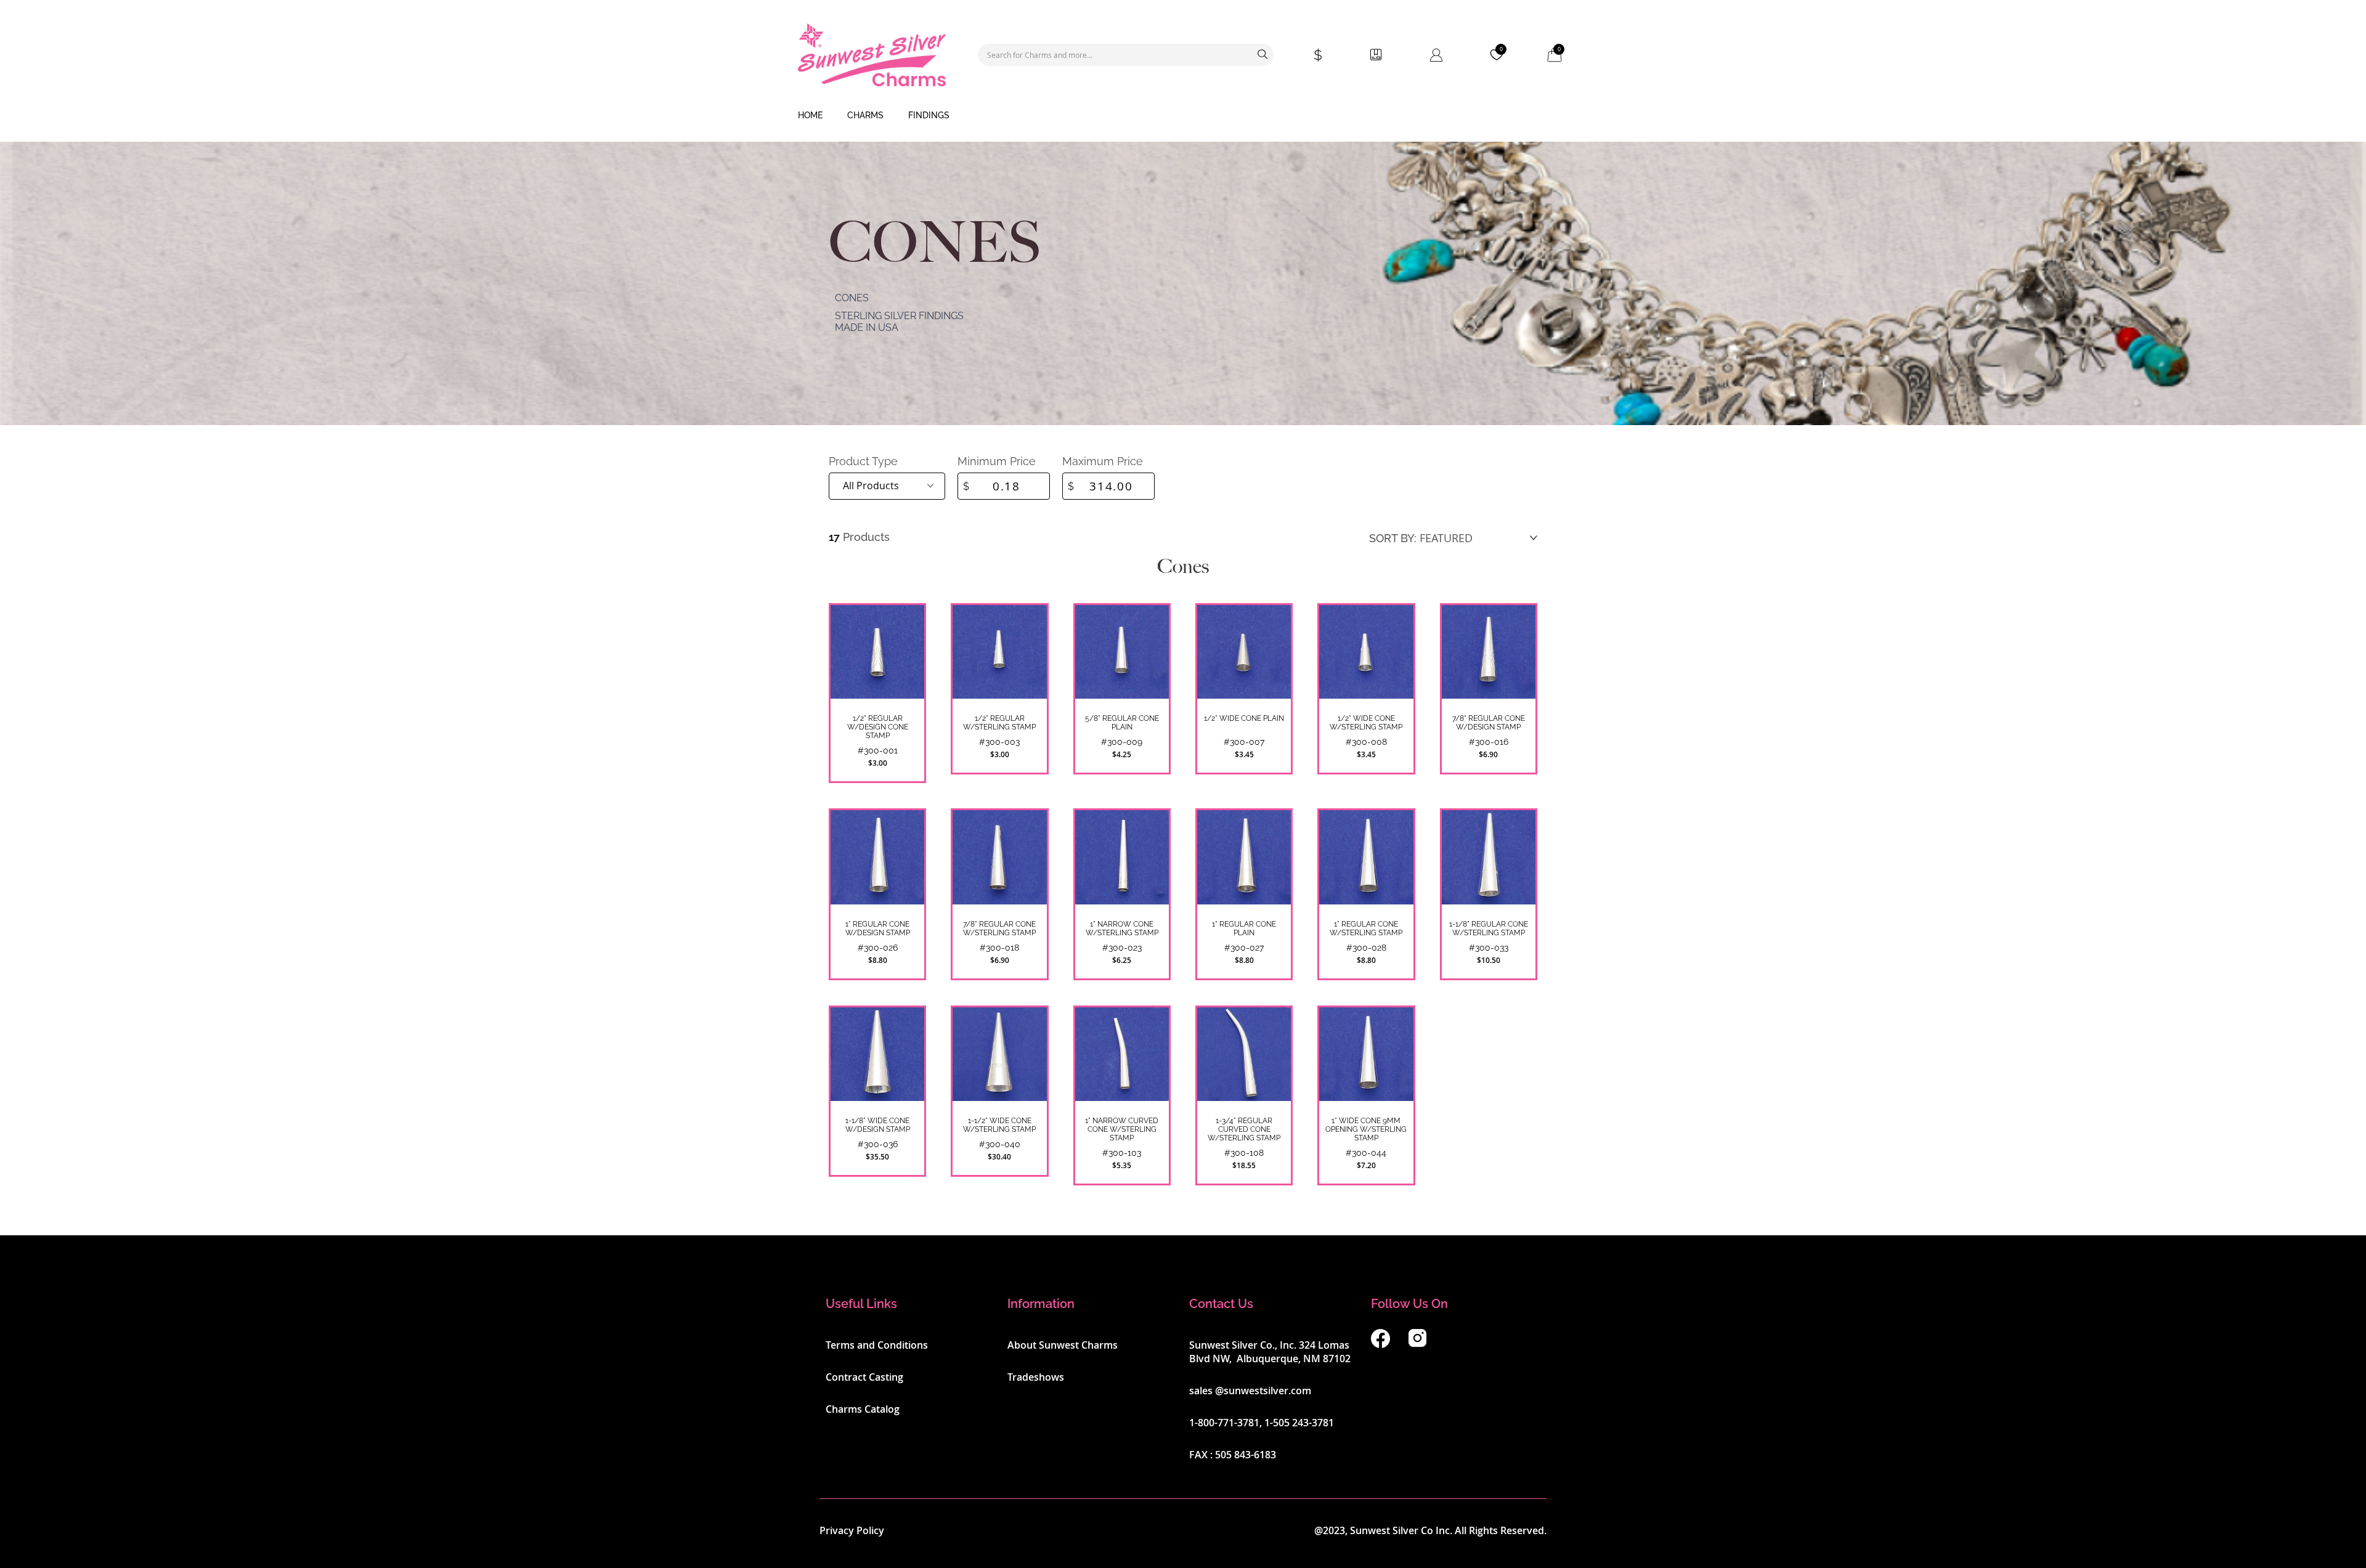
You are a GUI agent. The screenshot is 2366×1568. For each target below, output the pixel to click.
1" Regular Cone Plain (1244, 928)
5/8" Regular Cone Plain (1122, 723)
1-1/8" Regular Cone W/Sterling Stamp (1489, 928)
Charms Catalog (863, 1409)
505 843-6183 (1246, 1455)
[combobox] (1126, 55)
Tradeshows (1036, 1377)
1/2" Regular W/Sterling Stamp (999, 723)
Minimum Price (997, 461)
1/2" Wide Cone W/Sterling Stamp (1366, 723)
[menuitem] (810, 116)
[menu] (1183, 116)
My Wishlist (1501, 49)
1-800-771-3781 (1224, 1423)
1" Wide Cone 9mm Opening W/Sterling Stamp (1366, 1129)
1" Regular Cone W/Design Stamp (878, 928)
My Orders (1376, 55)
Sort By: (1393, 538)
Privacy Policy (852, 1530)
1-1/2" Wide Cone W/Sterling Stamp (999, 1125)
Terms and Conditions (877, 1345)
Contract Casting (864, 1377)
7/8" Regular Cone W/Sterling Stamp (999, 928)
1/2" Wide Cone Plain (1244, 718)
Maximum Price (1103, 461)
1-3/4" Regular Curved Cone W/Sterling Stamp (1244, 1129)
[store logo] (872, 55)
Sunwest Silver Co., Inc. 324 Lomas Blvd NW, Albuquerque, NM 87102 (1270, 1352)
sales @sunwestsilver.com (1250, 1391)
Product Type (863, 461)
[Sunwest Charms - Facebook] (1380, 1344)
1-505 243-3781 (1299, 1423)
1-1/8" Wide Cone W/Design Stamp (878, 1125)
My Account (1436, 55)
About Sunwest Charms (1063, 1345)
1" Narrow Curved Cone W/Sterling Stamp (1122, 1129)
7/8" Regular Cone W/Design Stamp (1489, 723)
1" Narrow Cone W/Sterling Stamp (1122, 928)
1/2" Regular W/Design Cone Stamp (878, 727)
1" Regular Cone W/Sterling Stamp (1366, 928)
